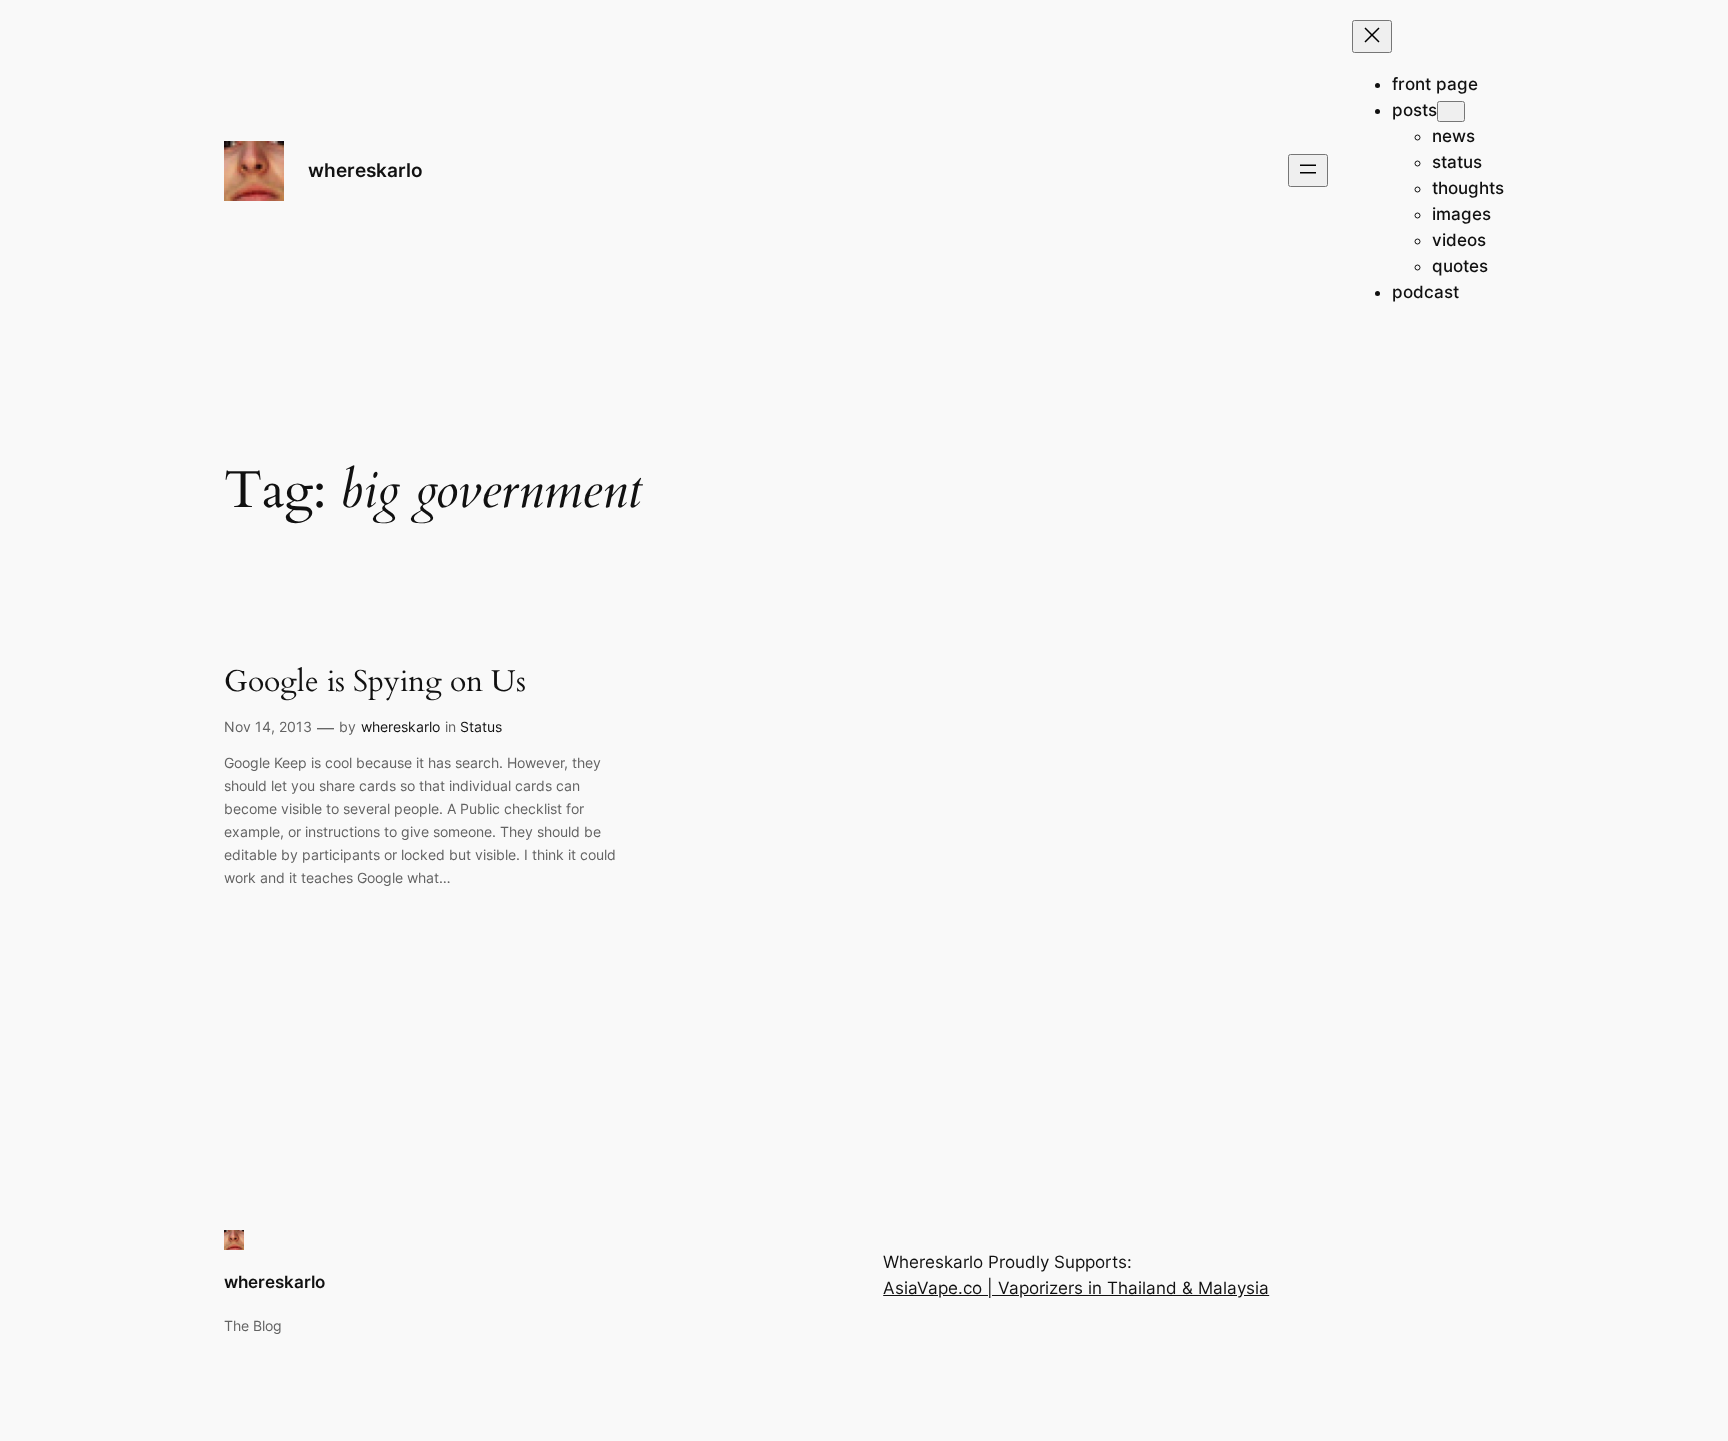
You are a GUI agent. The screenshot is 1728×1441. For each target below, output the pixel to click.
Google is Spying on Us (375, 683)
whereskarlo (365, 170)
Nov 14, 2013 (268, 726)
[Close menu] (1372, 36)
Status (481, 726)
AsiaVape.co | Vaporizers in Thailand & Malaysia (1076, 1288)
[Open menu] (1308, 170)
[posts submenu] (1451, 111)
